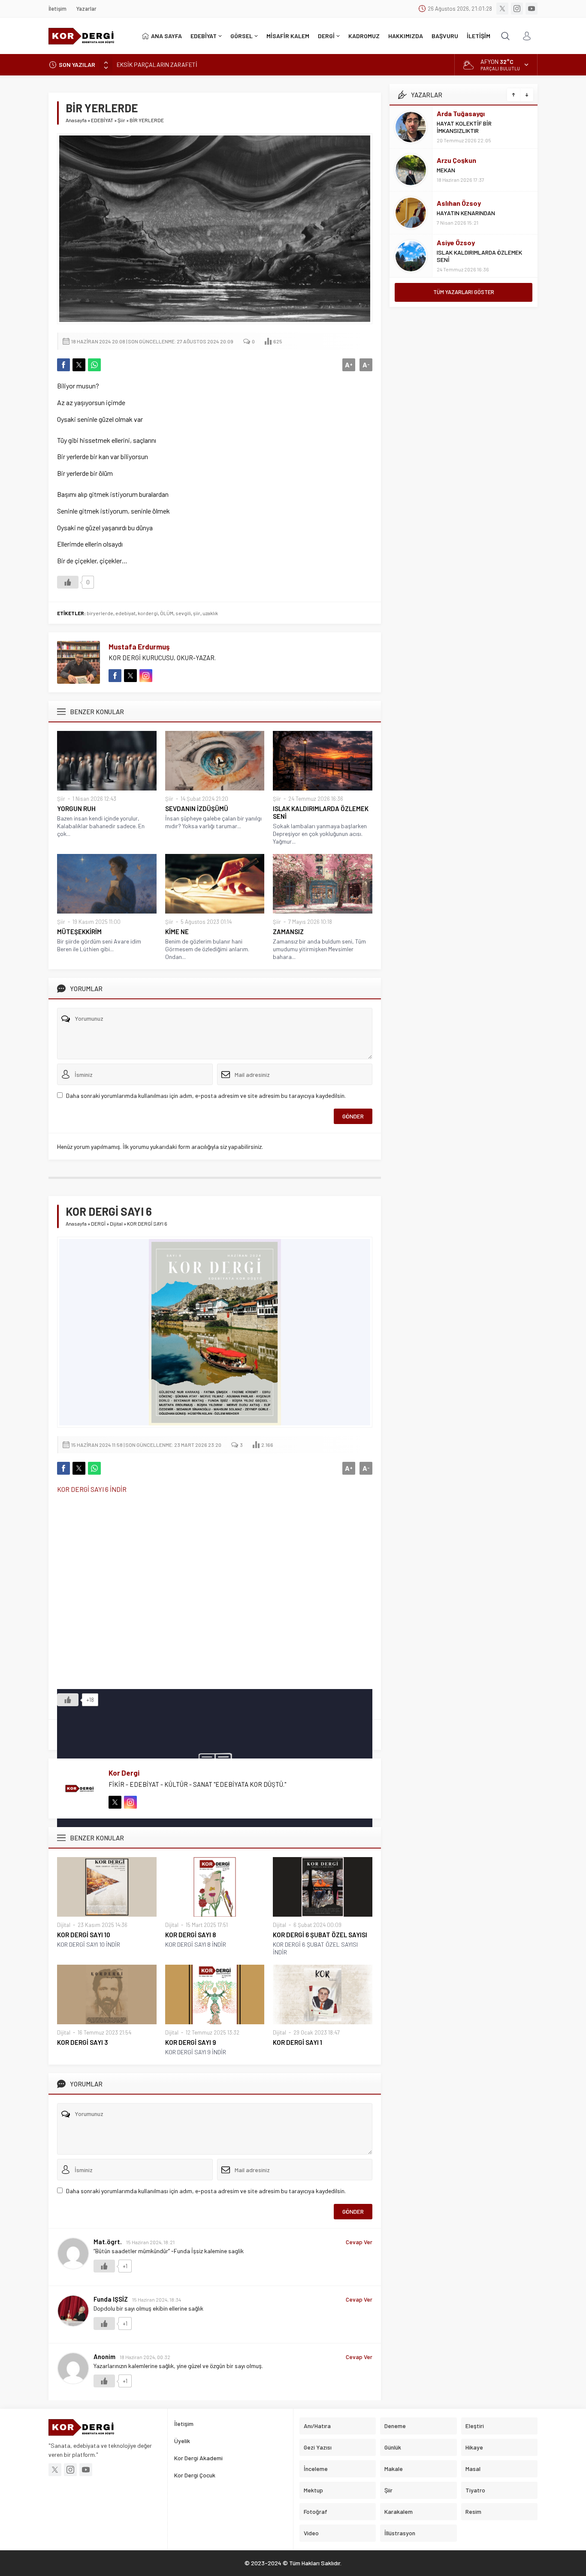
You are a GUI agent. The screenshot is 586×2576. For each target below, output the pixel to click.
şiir (197, 613)
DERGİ (98, 1223)
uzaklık (210, 613)
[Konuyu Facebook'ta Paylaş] (63, 365)
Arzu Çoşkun (456, 160)
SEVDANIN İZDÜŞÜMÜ (197, 809)
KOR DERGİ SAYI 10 (84, 1935)
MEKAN (446, 170)
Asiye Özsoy (456, 242)
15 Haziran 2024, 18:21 (150, 2242)
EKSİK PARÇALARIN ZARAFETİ (157, 65)
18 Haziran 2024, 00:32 (145, 2357)
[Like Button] (68, 582)
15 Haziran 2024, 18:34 (157, 2299)
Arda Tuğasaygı (461, 113)
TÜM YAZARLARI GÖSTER (464, 292)
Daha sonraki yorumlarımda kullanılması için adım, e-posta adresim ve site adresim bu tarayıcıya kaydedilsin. (206, 1096)
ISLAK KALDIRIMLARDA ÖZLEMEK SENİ (321, 812)
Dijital (116, 1223)
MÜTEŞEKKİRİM (79, 932)
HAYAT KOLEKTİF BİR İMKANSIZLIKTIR (464, 127)
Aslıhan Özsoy (459, 203)
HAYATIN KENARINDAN (466, 213)
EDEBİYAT (102, 120)
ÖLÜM (167, 613)
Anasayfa (76, 120)
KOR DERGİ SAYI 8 (190, 1935)
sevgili (183, 613)
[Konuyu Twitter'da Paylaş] (79, 365)
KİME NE (177, 932)
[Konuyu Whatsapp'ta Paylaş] (94, 365)
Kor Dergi (124, 1773)
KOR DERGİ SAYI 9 (191, 2042)
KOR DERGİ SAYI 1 (298, 2042)
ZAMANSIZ (288, 932)
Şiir (121, 120)
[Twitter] (502, 9)
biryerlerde (100, 613)
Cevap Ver (359, 2242)
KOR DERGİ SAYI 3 (83, 2042)
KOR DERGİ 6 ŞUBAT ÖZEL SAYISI (320, 1935)
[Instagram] (517, 9)
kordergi (148, 613)
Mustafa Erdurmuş (139, 646)
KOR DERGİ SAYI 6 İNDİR (92, 1489)
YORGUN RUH (76, 809)
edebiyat (125, 613)
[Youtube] (532, 9)
